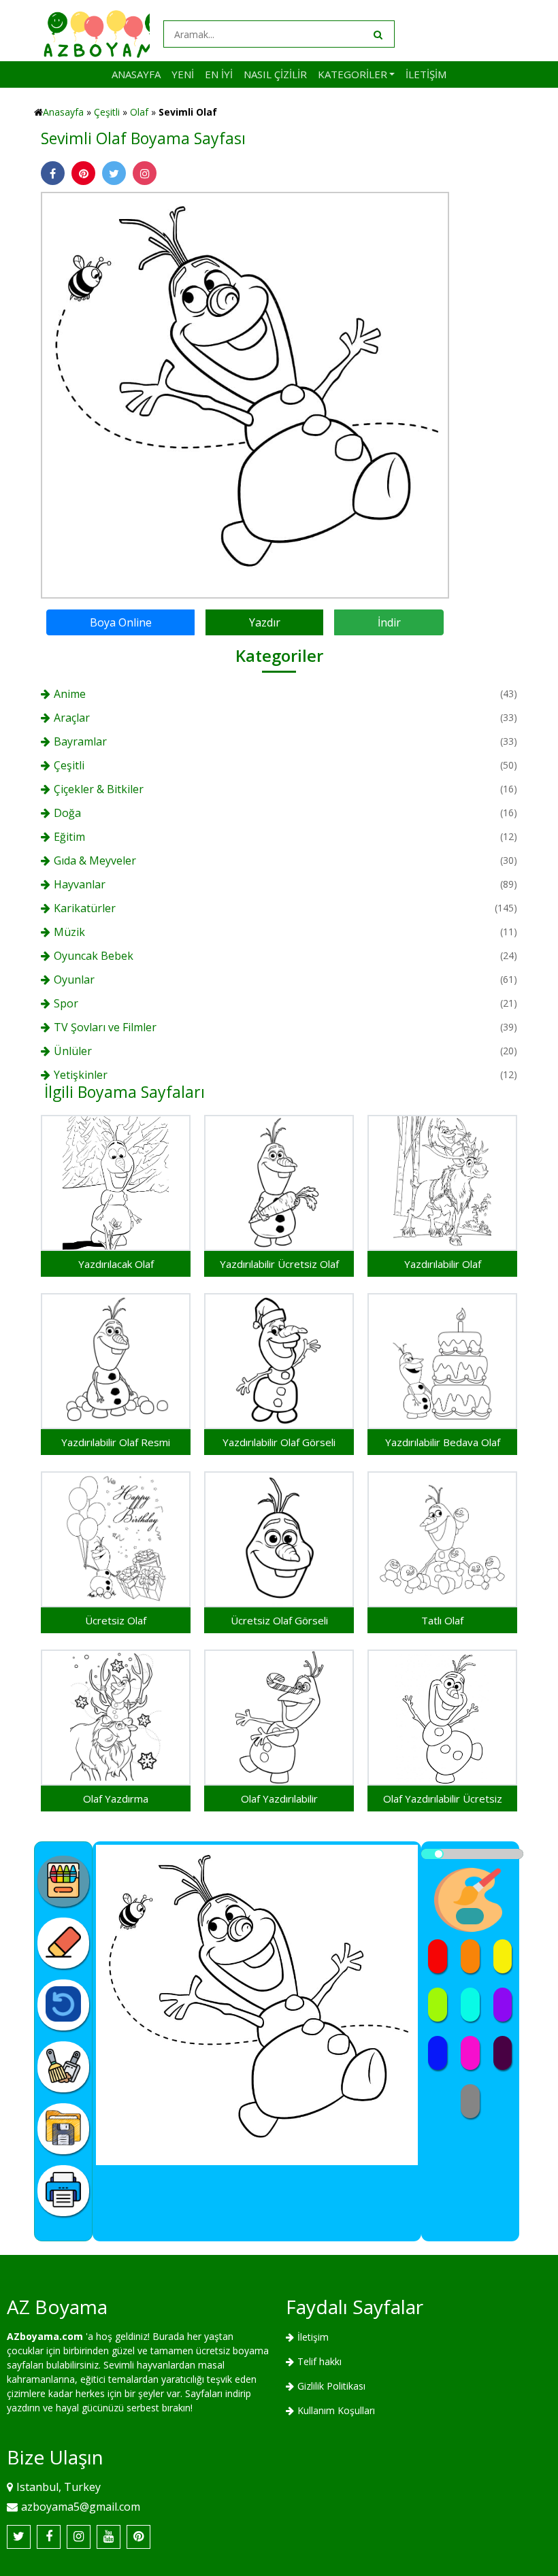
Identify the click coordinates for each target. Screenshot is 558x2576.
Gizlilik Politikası (331, 2386)
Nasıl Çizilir (275, 74)
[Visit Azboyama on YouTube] (109, 2537)
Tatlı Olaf (442, 1620)
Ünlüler (73, 1051)
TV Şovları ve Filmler (105, 1027)
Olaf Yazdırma (116, 1799)
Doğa (67, 813)
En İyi (219, 74)
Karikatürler (85, 908)
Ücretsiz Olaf (116, 1620)
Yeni (183, 74)
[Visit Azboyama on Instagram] (79, 2537)
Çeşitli (107, 112)
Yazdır (265, 622)
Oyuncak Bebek (94, 956)
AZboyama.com (45, 2336)
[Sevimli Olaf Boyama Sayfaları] (245, 394)
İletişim (426, 74)
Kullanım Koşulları (336, 2410)
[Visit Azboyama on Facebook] (49, 2537)
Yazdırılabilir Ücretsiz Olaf (279, 1264)
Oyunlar (74, 980)
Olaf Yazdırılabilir (279, 1799)
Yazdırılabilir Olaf (443, 1264)
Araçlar (72, 718)
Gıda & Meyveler (95, 860)
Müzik (69, 932)
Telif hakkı (319, 2361)
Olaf (139, 112)
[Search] (377, 34)
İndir (389, 622)
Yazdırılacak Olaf (116, 1264)
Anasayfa (136, 74)
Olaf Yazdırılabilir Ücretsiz (443, 1799)
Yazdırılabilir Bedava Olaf (443, 1442)
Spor (66, 1003)
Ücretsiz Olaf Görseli (279, 1620)
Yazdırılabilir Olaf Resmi (116, 1442)
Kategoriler (352, 74)
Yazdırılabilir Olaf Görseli (279, 1442)
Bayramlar (80, 741)
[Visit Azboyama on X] (19, 2537)
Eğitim (69, 837)
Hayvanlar (80, 884)
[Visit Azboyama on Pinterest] (138, 2537)
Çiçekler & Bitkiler (99, 789)
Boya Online (121, 622)
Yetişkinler (81, 1075)
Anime (70, 694)
